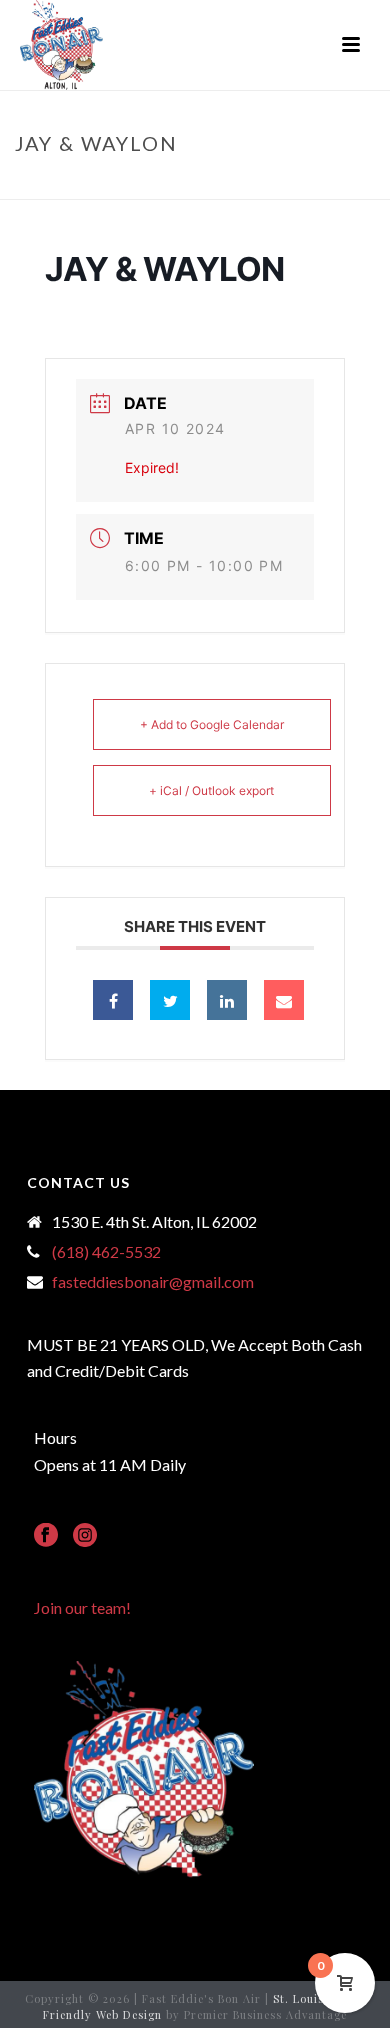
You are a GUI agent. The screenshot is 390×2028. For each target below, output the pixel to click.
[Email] (284, 1000)
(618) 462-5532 (106, 1252)
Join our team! (82, 1607)
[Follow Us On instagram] (85, 1536)
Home (116, 185)
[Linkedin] (227, 1000)
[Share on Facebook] (113, 1000)
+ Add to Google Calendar (212, 724)
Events (170, 185)
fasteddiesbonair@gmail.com (153, 1282)
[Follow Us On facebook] (46, 1536)
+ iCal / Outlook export (211, 790)
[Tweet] (170, 1000)
